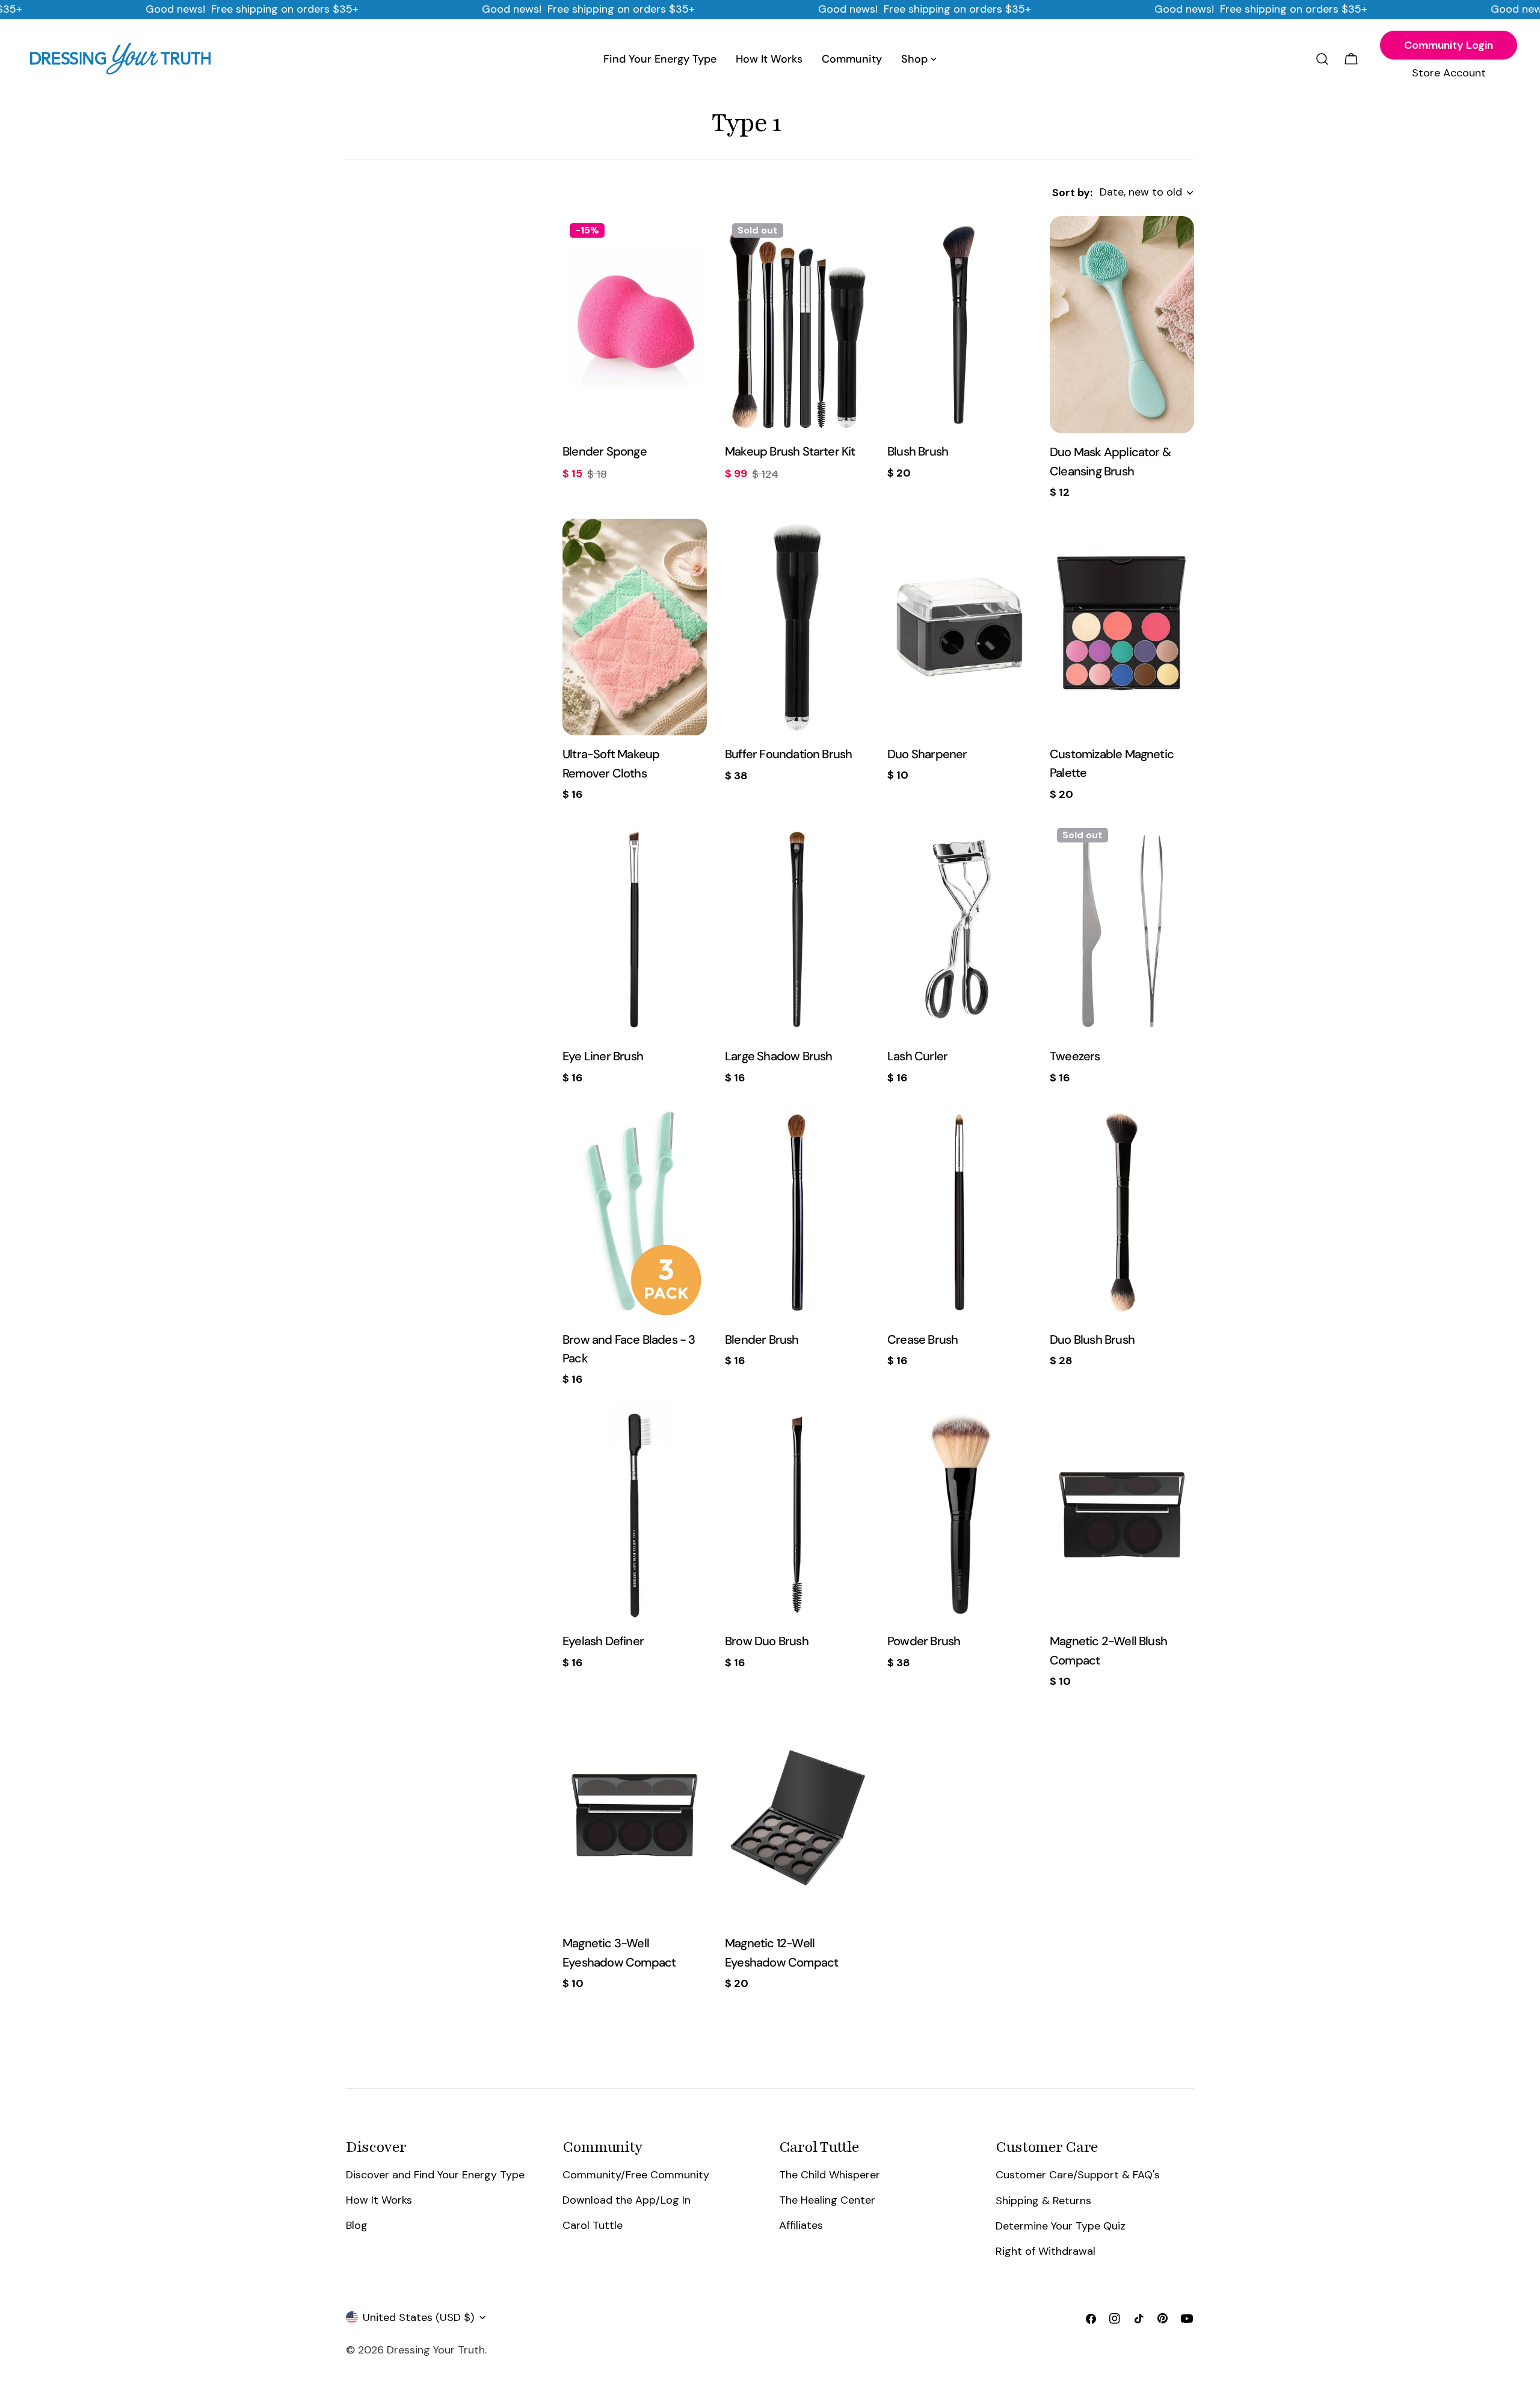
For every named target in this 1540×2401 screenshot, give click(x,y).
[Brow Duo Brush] (797, 1514)
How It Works (379, 2200)
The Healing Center (827, 2200)
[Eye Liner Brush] (635, 929)
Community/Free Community (636, 2175)
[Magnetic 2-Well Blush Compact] (1122, 1514)
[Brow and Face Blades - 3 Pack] (635, 1213)
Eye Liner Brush (603, 1056)
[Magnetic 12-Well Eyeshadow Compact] (797, 1816)
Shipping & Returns (1043, 2200)
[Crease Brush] (959, 1213)
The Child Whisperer (830, 2175)
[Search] (1322, 59)
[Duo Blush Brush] (1122, 1213)
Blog (357, 2225)
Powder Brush (924, 1641)
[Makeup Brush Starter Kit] (797, 324)
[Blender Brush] (797, 1213)
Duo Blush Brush (1092, 1340)
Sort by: (1072, 193)
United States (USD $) (418, 2317)
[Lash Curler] (959, 929)
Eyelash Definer (603, 1641)
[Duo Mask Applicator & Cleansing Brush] (1122, 325)
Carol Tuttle (593, 2225)
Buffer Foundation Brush (788, 754)
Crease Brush (922, 1340)
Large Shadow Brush (779, 1056)
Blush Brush (918, 451)
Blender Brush (762, 1340)
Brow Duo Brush (767, 1641)
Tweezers (1075, 1056)
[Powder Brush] (959, 1514)
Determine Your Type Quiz (1061, 2225)
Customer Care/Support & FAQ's (1078, 2175)
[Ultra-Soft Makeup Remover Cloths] (635, 627)
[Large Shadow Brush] (797, 929)
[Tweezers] (1122, 929)
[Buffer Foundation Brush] (797, 627)
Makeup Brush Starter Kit (790, 451)
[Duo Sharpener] (959, 627)
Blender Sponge (605, 451)
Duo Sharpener (927, 754)
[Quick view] (689, 243)
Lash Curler (917, 1056)
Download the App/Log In (627, 2200)
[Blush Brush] (959, 324)
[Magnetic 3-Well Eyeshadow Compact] (635, 1816)
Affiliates (801, 2225)
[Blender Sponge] (635, 324)
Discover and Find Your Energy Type (435, 2175)
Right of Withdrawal (1046, 2251)
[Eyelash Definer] (635, 1514)
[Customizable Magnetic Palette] (1122, 627)
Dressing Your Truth (436, 2350)
